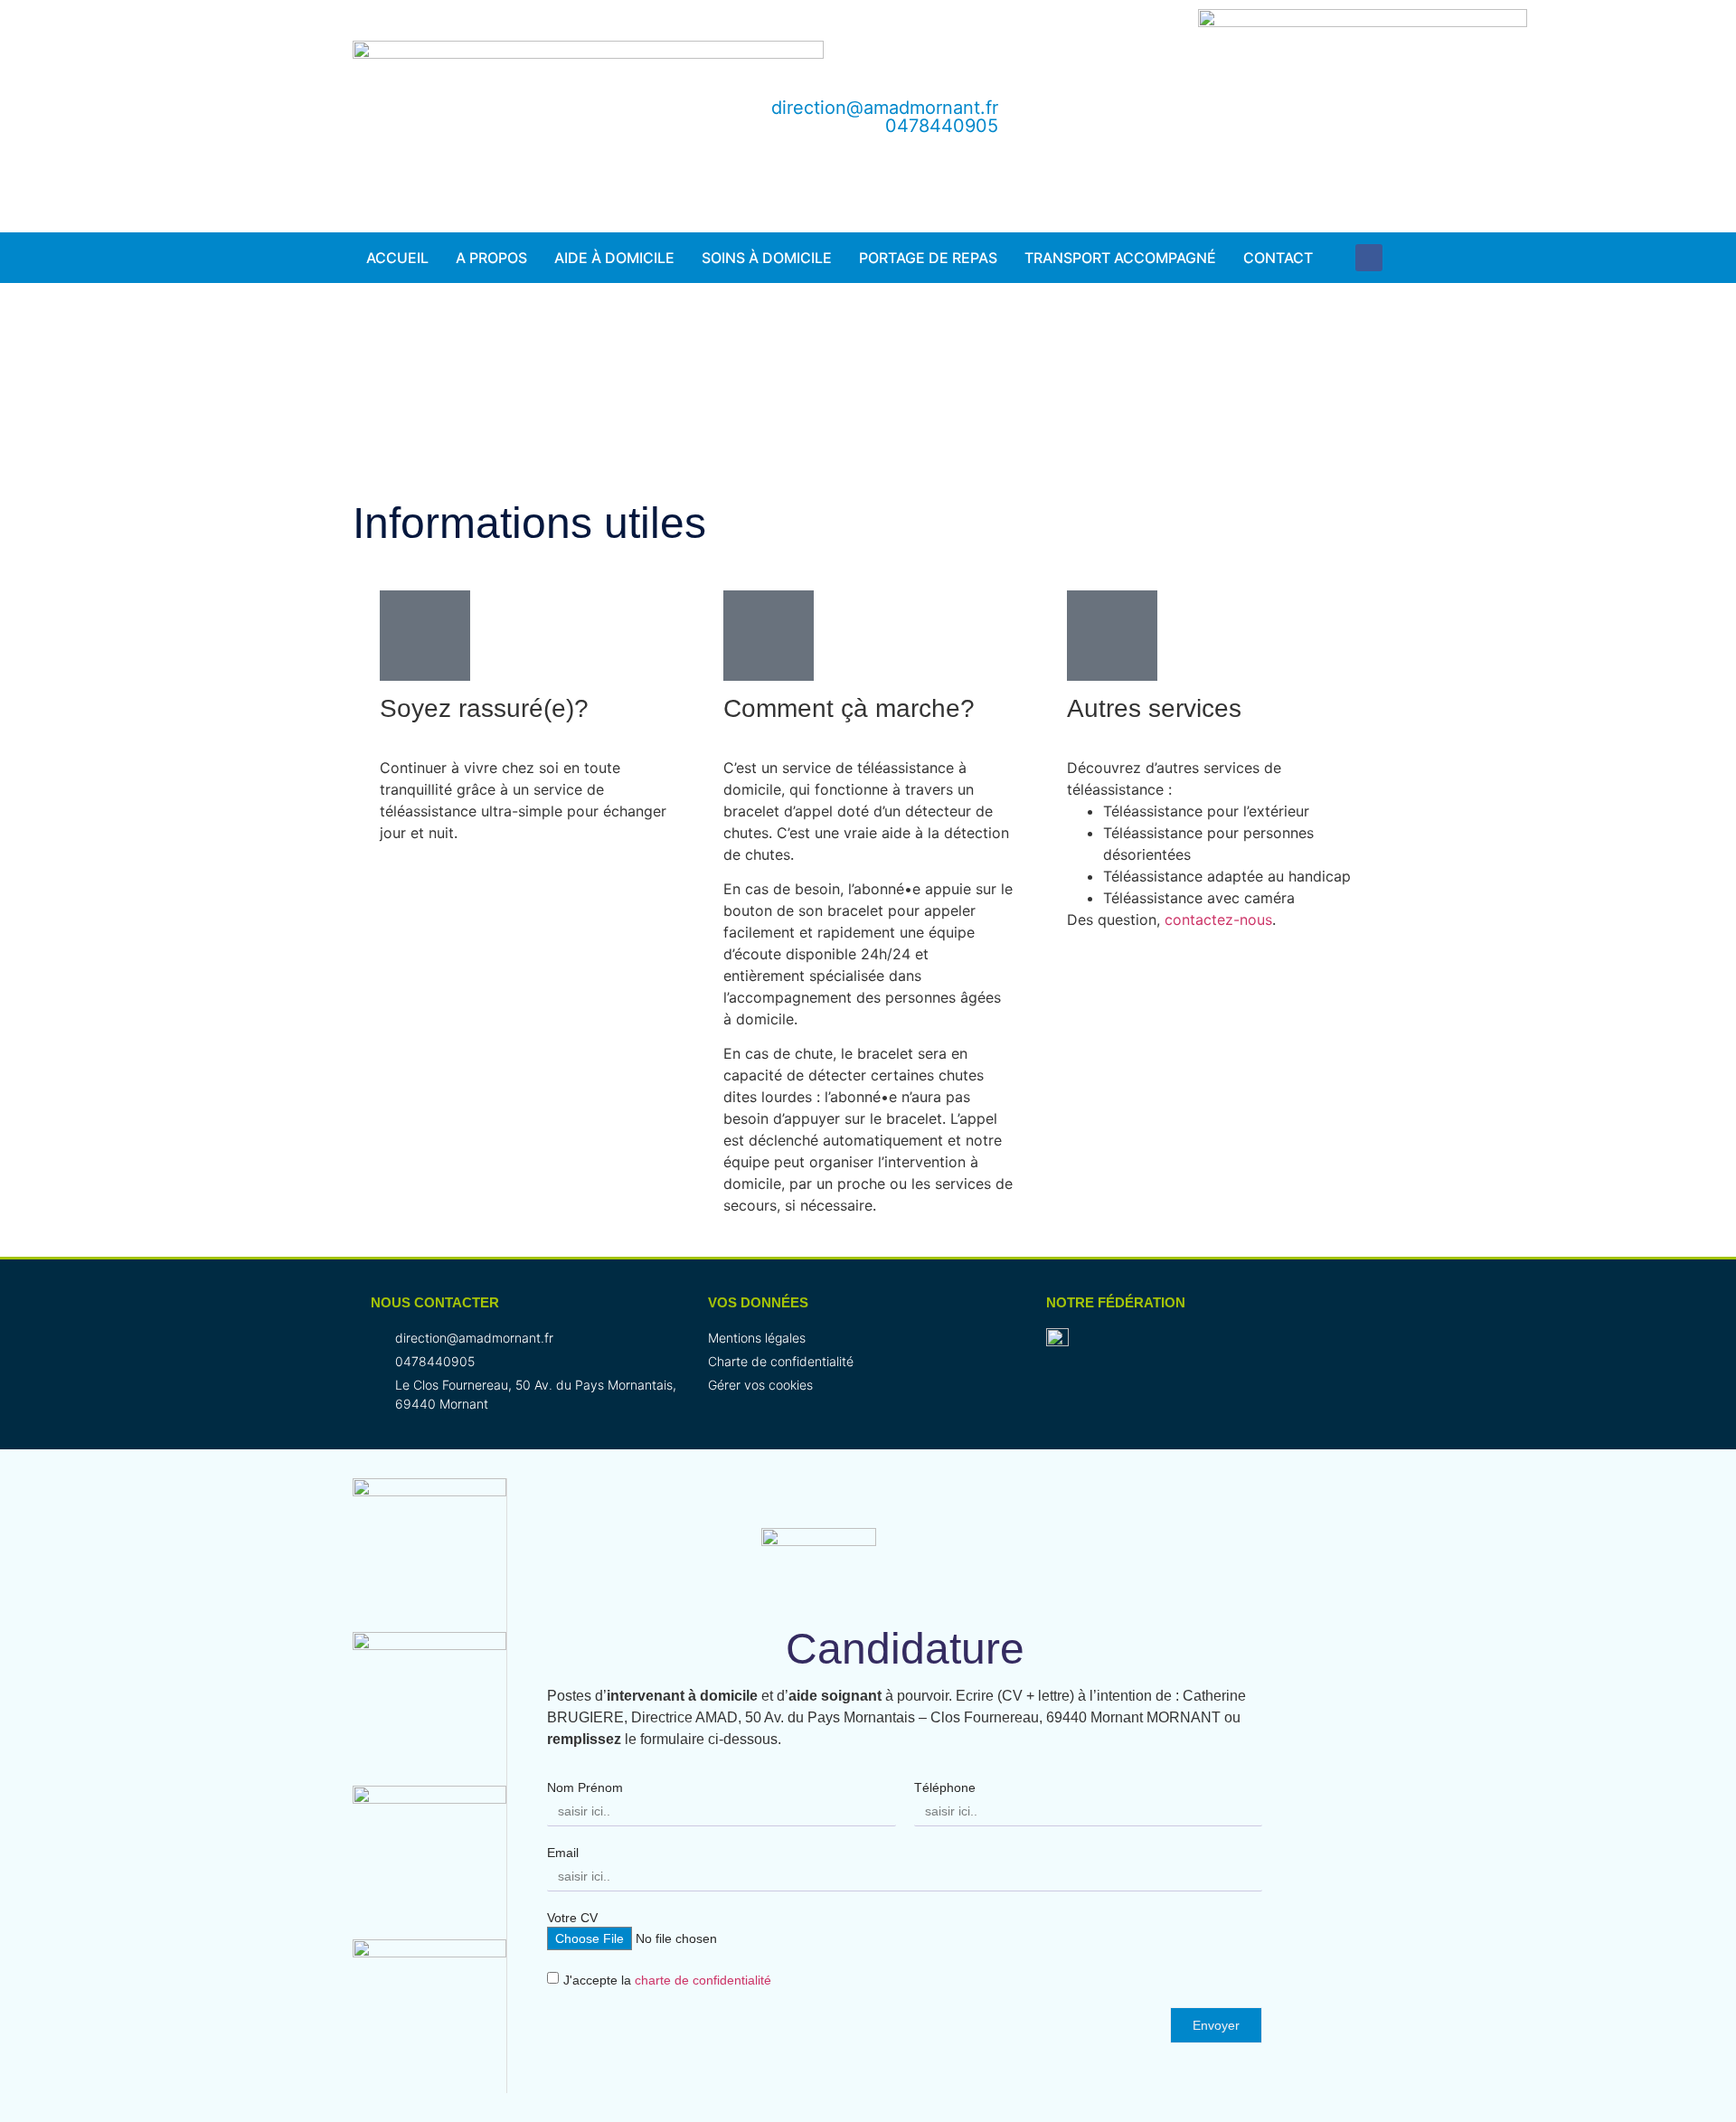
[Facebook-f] (1369, 258)
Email (563, 1853)
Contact (1278, 258)
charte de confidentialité (703, 1981)
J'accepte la (667, 1981)
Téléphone (945, 1787)
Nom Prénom (585, 1787)
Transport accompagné (1120, 258)
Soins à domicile (767, 258)
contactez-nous (1218, 920)
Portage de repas (928, 258)
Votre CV (572, 1918)
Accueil (397, 258)
